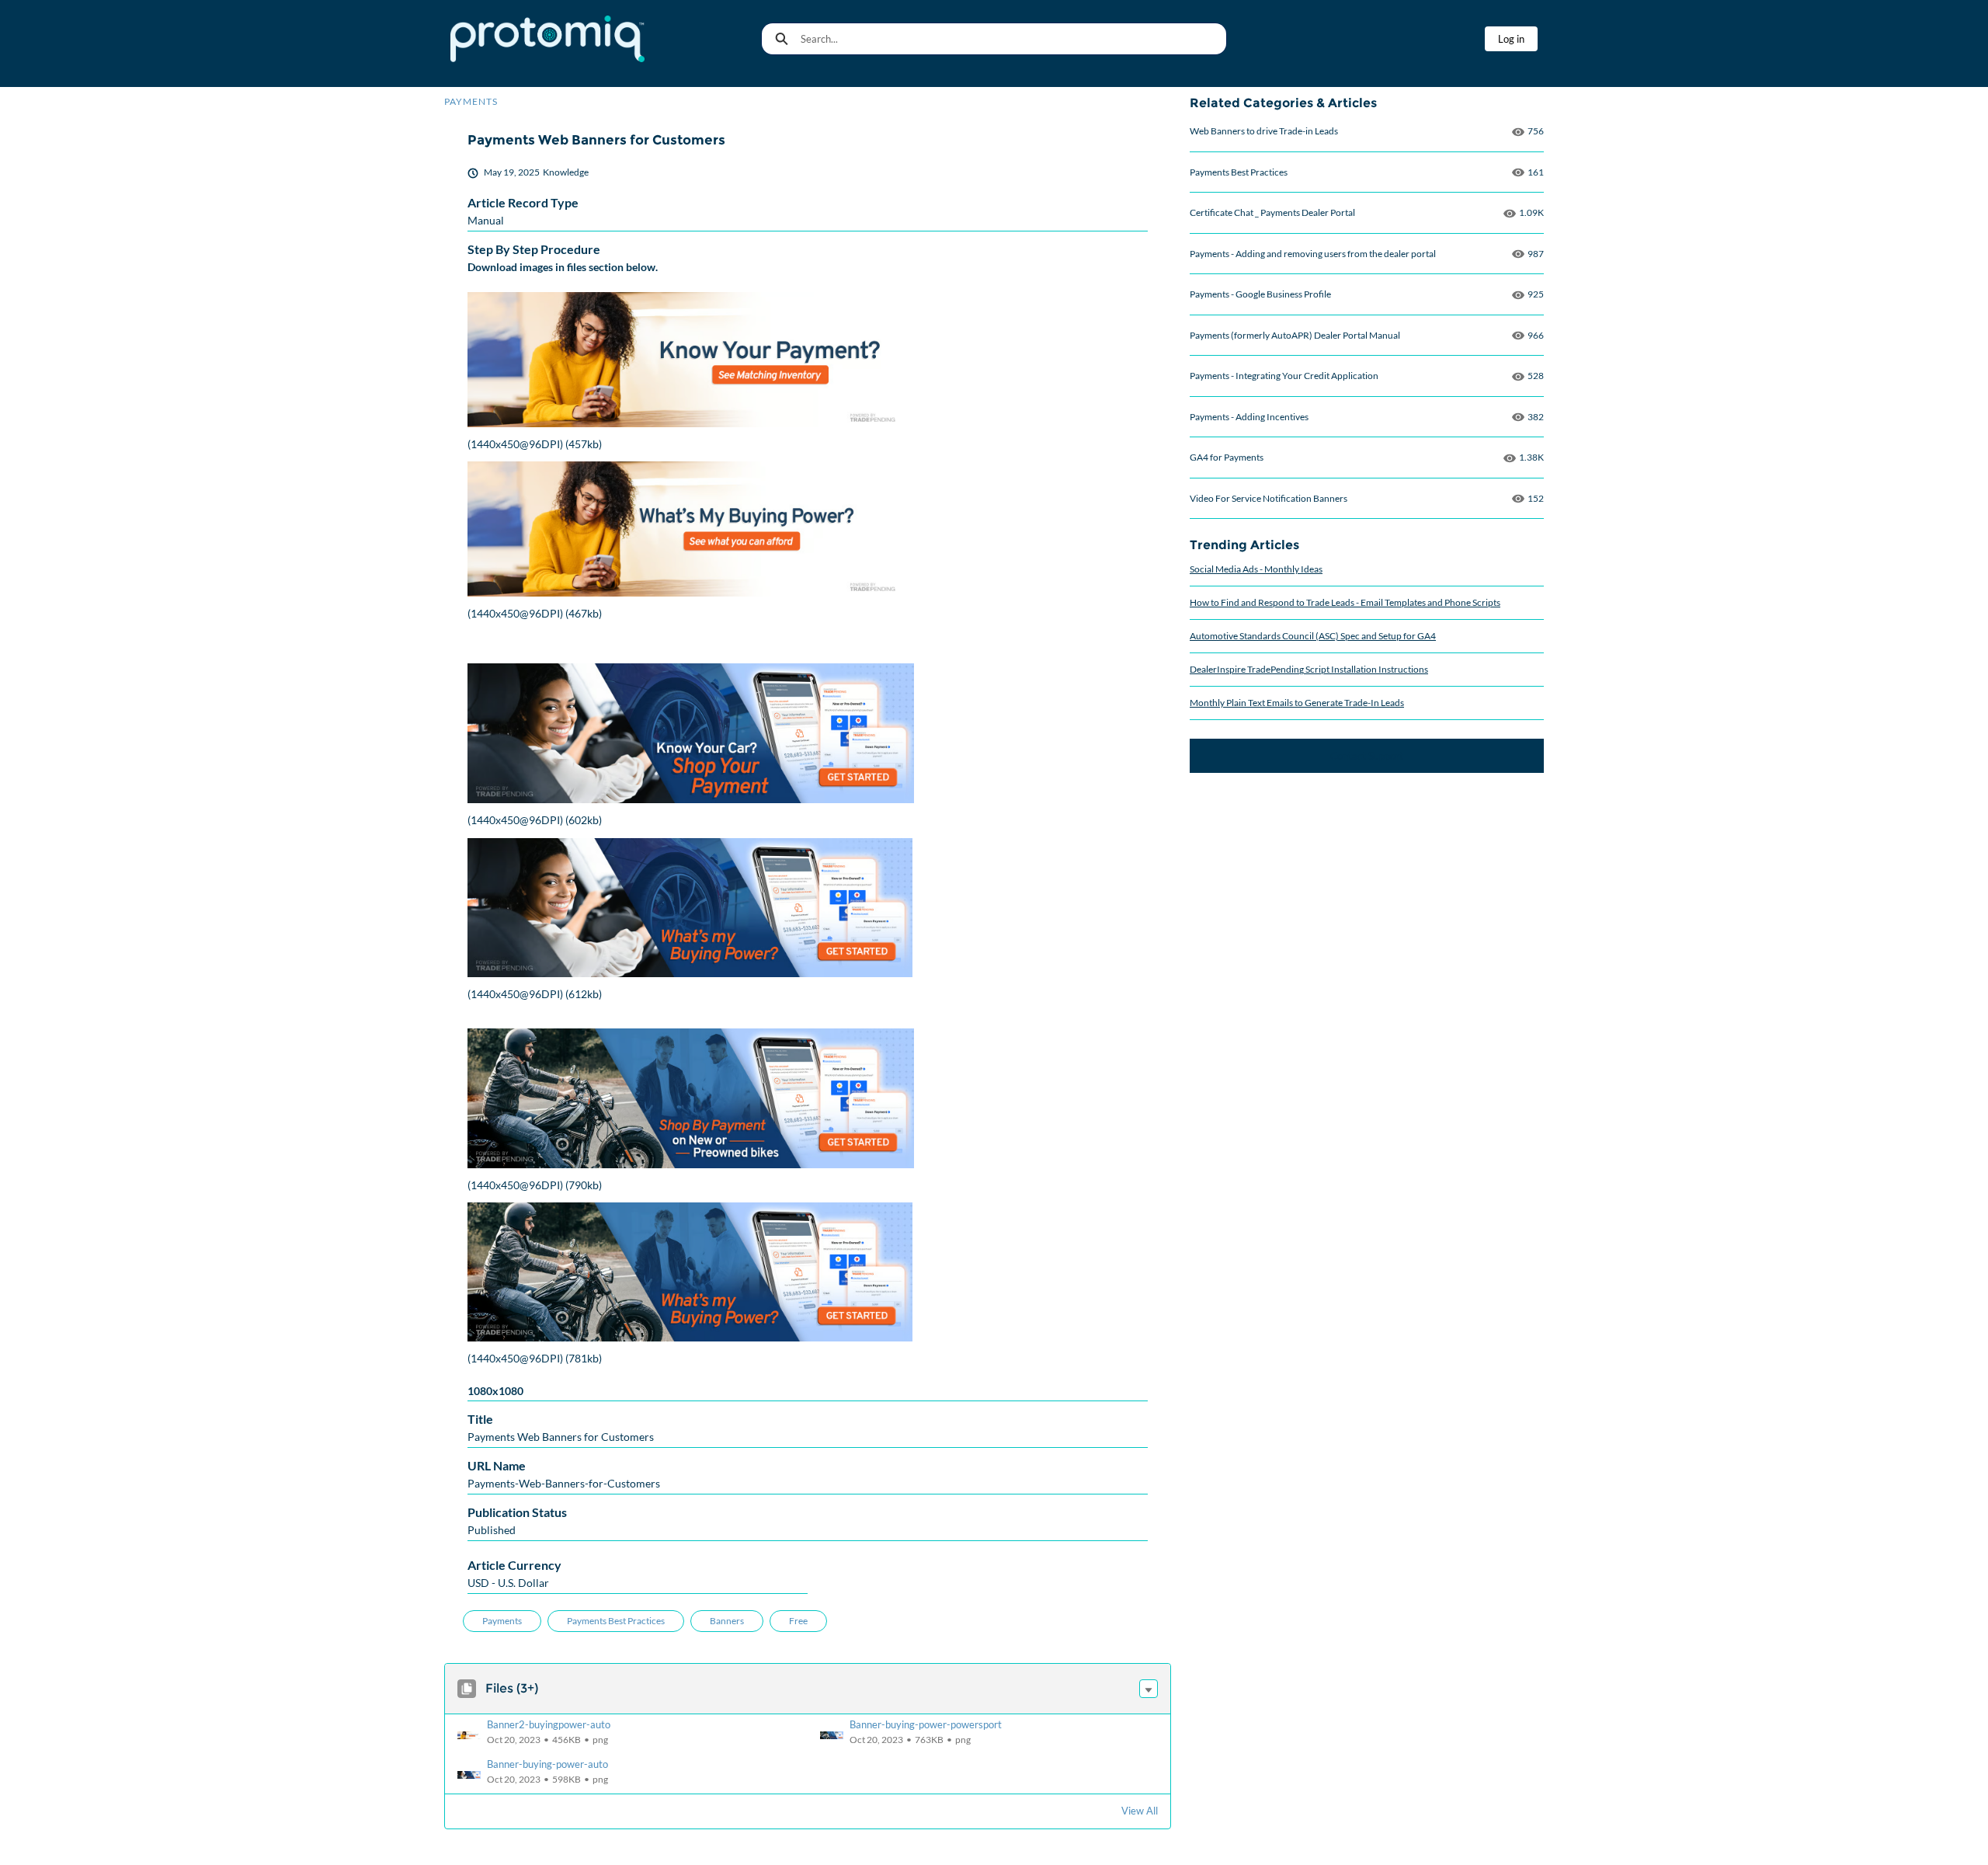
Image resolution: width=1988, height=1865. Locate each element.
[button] (1149, 1689)
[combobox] (1013, 39)
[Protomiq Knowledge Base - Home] (547, 39)
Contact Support (1367, 756)
